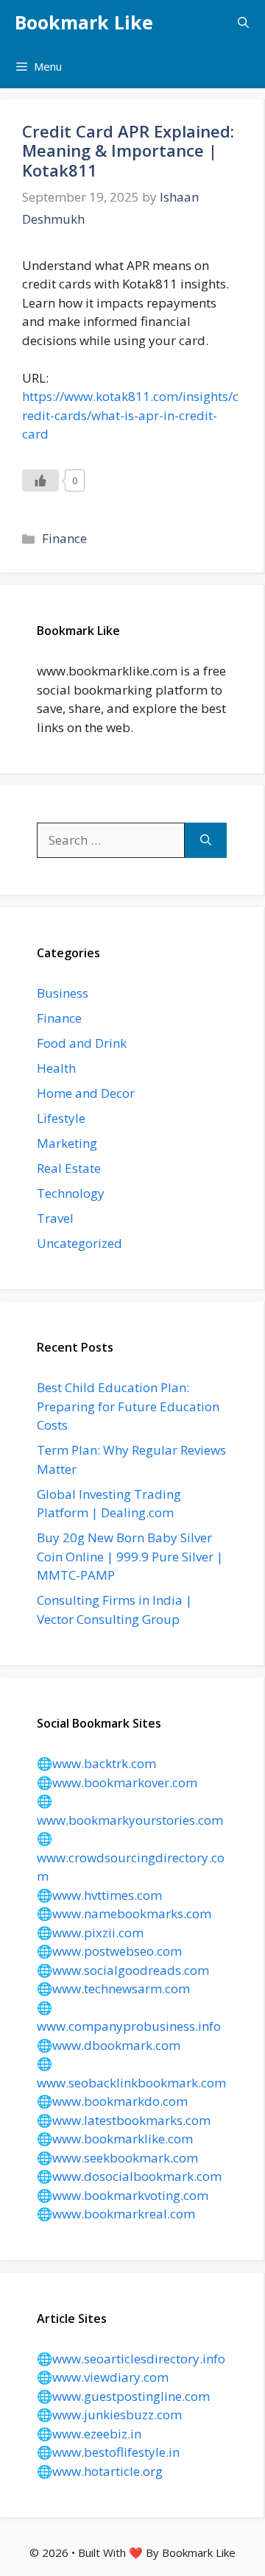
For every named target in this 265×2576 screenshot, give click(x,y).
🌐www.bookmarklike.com (115, 2139)
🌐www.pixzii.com (90, 1933)
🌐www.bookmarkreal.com (116, 2214)
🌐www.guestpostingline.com (123, 2396)
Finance (64, 538)
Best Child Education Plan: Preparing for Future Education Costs (128, 1406)
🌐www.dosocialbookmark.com (129, 2176)
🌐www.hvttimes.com (99, 1895)
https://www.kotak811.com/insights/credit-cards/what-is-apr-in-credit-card (130, 415)
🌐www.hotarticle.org (100, 2471)
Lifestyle (61, 1118)
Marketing (67, 1143)
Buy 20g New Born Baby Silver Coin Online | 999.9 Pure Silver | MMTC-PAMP (130, 1556)
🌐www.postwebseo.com (109, 1951)
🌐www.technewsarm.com (113, 1988)
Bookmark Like (84, 22)
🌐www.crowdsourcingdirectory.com (131, 1857)
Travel (55, 1218)
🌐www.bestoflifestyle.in (108, 2452)
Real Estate (69, 1168)
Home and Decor (86, 1093)
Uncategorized (79, 1243)
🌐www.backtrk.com (96, 1763)
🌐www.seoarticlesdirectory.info (131, 2359)
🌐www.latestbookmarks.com (124, 2120)
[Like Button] (40, 480)
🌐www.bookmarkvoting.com (123, 2195)
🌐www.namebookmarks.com (124, 1913)
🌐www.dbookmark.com (109, 2045)
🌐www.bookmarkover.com (117, 1782)
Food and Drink (82, 1043)
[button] (243, 22)
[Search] (206, 840)
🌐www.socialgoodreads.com (123, 1970)
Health (56, 1068)
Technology (71, 1193)
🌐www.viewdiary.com (103, 2377)
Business (63, 993)
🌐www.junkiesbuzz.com (109, 2414)
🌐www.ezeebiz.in (89, 2434)
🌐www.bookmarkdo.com (112, 2101)
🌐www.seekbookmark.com (117, 2158)
